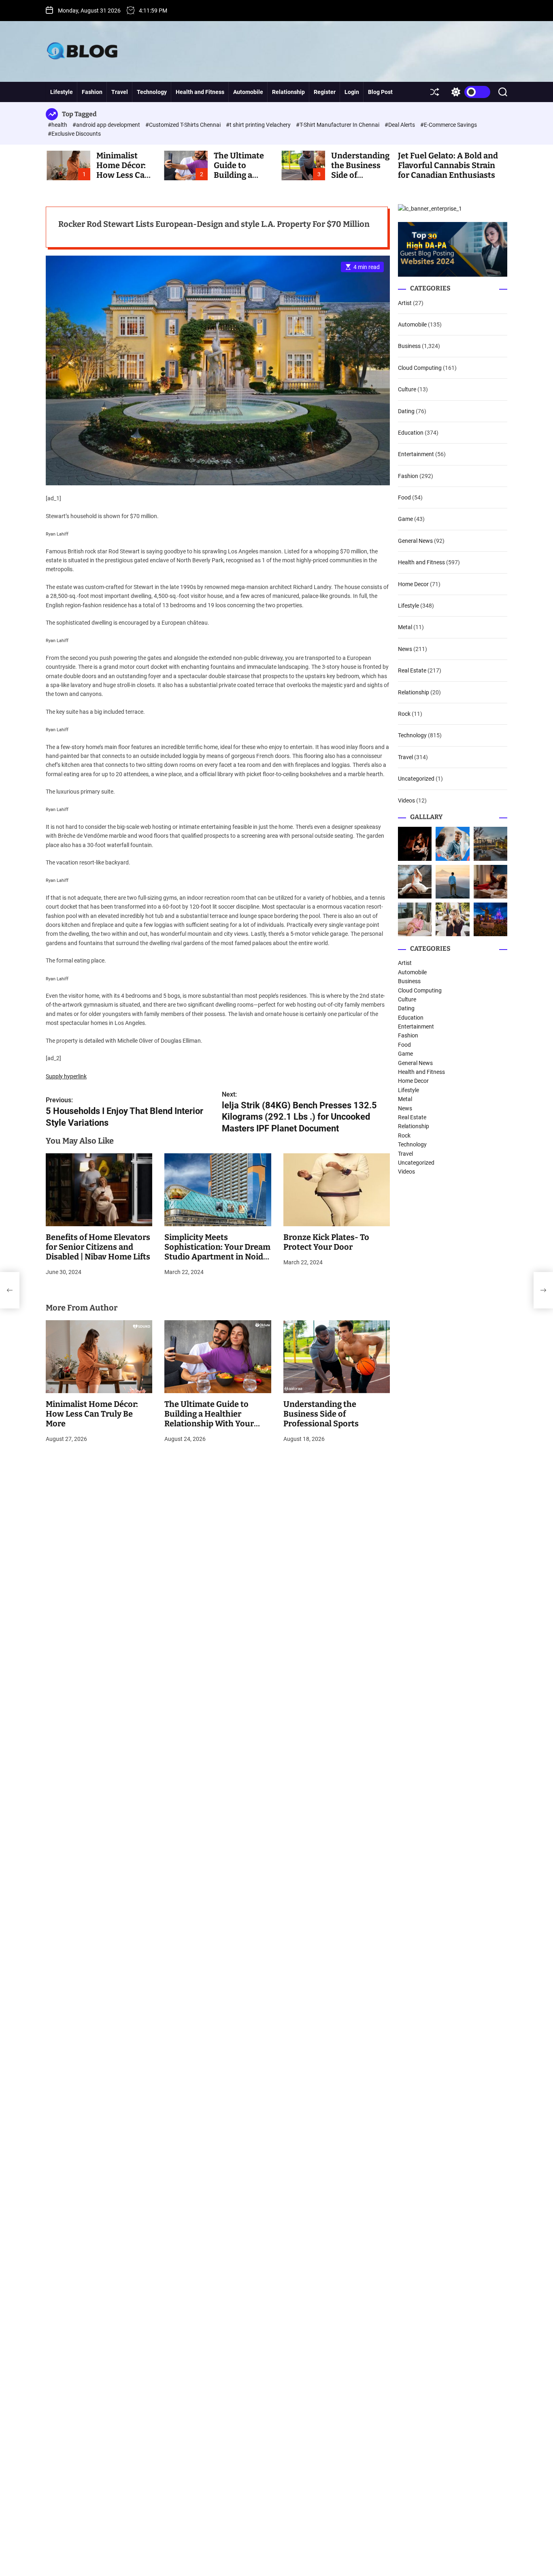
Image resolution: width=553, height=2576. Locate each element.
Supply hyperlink (66, 1076)
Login (352, 92)
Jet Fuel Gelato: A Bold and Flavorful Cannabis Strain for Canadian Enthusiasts (448, 165)
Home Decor (413, 584)
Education (411, 433)
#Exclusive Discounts (74, 134)
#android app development (107, 125)
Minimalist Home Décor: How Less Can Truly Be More (123, 170)
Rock (404, 714)
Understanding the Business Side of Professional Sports (321, 1414)
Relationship (288, 92)
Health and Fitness (200, 92)
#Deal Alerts (400, 125)
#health (58, 125)
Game (405, 519)
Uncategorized (416, 779)
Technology (152, 92)
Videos (406, 800)
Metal (405, 627)
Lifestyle (62, 92)
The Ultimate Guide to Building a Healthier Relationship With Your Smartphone (209, 1419)
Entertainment (416, 454)
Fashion (92, 92)
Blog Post (380, 92)
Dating (406, 411)
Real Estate (412, 670)
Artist (405, 303)
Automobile (248, 92)
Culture (407, 389)
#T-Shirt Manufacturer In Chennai (338, 125)
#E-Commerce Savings (449, 125)
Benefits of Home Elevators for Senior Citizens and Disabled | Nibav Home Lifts (98, 1247)
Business (409, 346)
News (405, 649)
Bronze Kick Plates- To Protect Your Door (326, 1242)
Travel (120, 92)
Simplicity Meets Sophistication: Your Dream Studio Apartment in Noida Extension (217, 1252)
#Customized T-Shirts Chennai (184, 125)
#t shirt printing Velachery (259, 125)
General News (415, 541)
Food (404, 497)
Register (325, 92)
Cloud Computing (420, 368)
